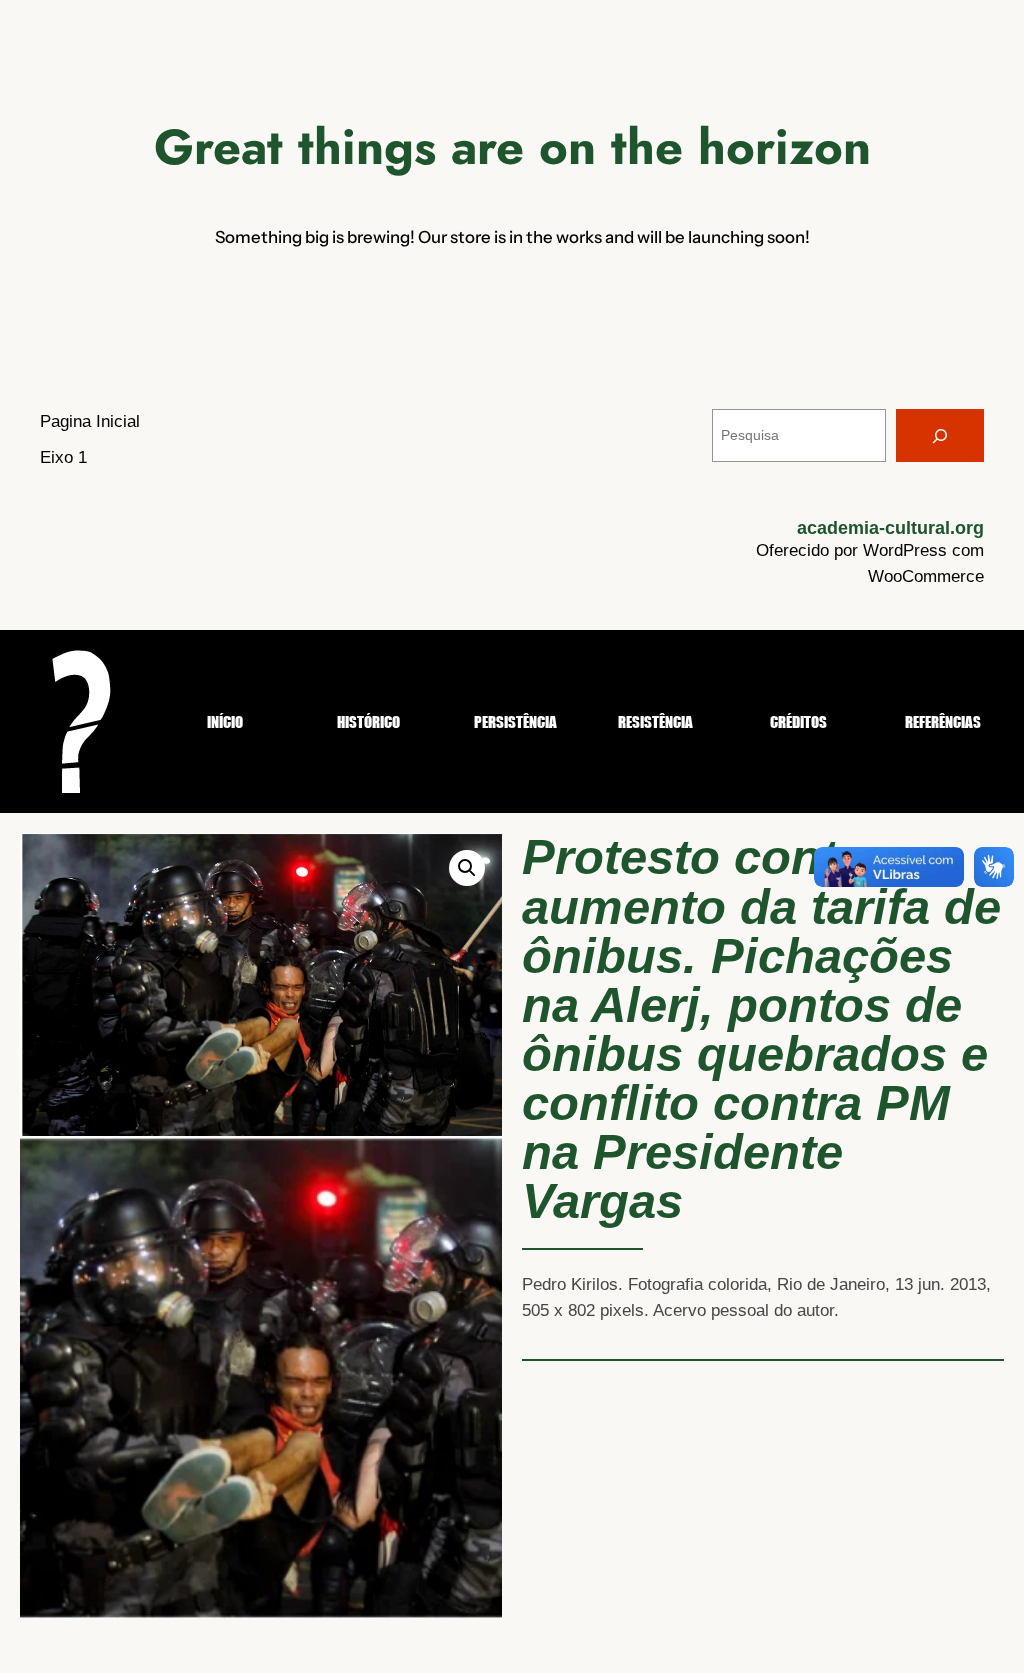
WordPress (905, 550)
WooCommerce (926, 576)
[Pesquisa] (940, 435)
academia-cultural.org (890, 528)
